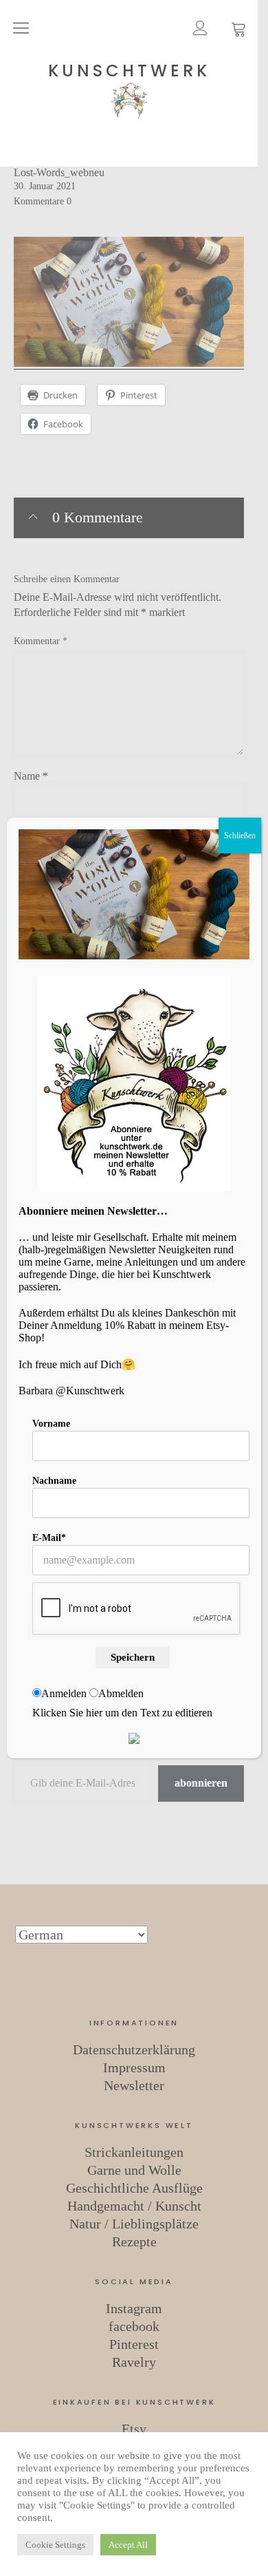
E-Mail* (49, 1538)
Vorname (51, 1424)
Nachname (54, 1481)
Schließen (240, 835)
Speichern (133, 1657)
